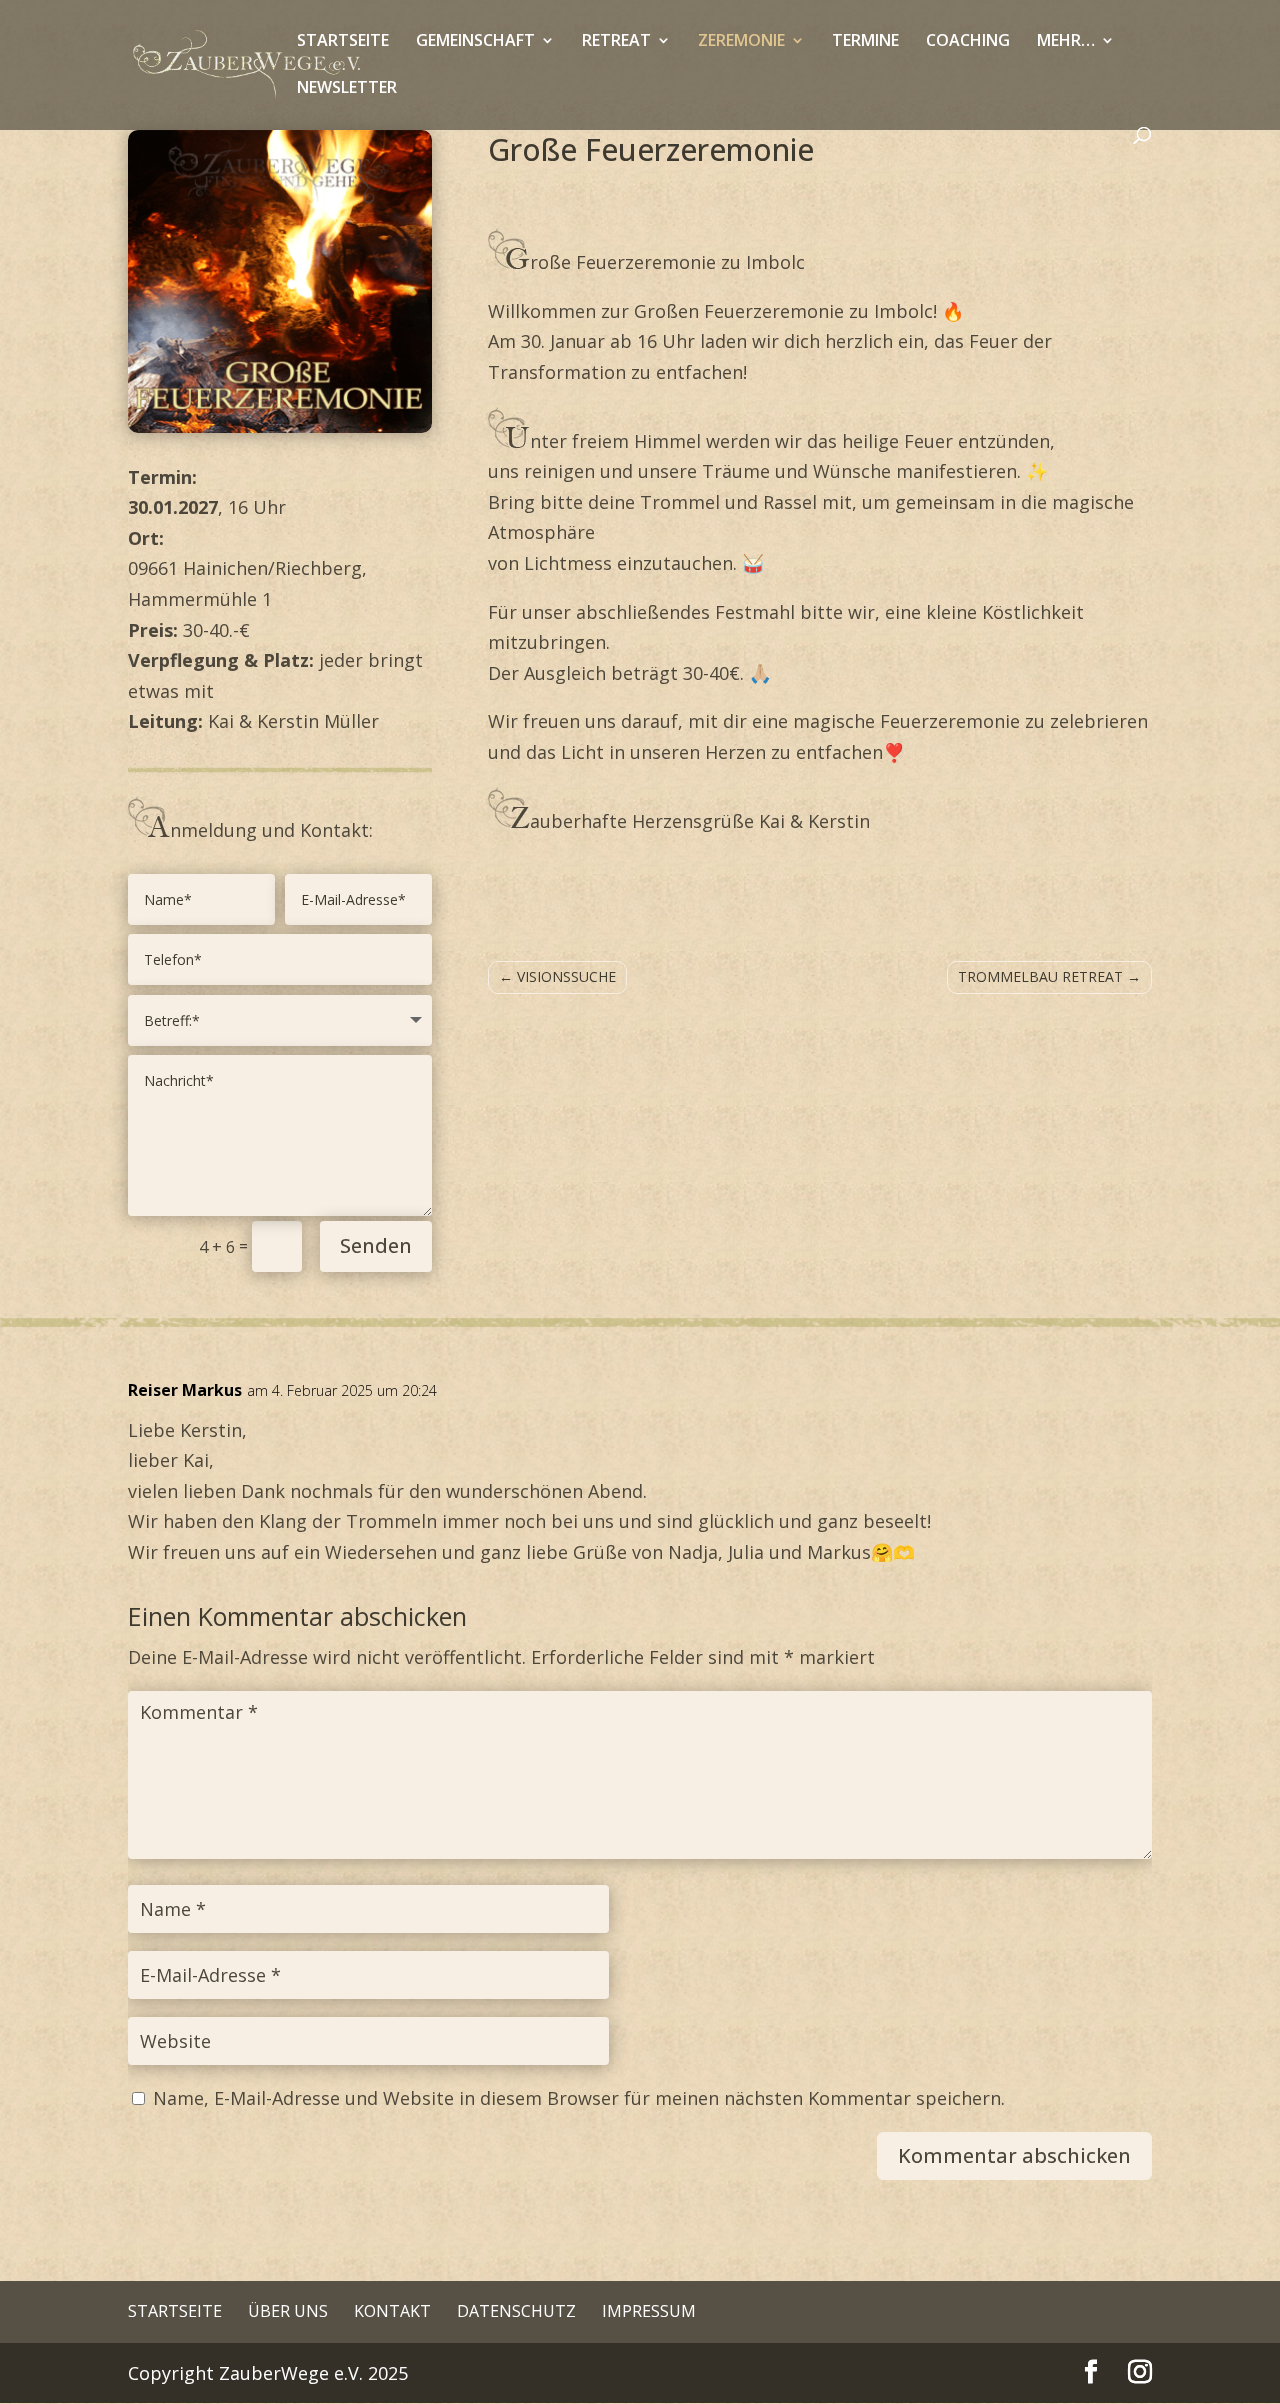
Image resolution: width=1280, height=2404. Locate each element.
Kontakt (392, 2311)
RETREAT (616, 42)
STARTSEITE (343, 42)
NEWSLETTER (347, 89)
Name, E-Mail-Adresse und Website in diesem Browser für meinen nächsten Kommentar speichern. (579, 2098)
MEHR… (1066, 42)
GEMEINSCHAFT (475, 42)
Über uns (288, 2311)
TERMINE (865, 42)
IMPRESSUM (649, 2311)
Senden (376, 1245)
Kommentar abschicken (1014, 2155)
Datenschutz (516, 2311)
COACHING (968, 42)
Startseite (175, 2311)
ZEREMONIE (741, 42)
